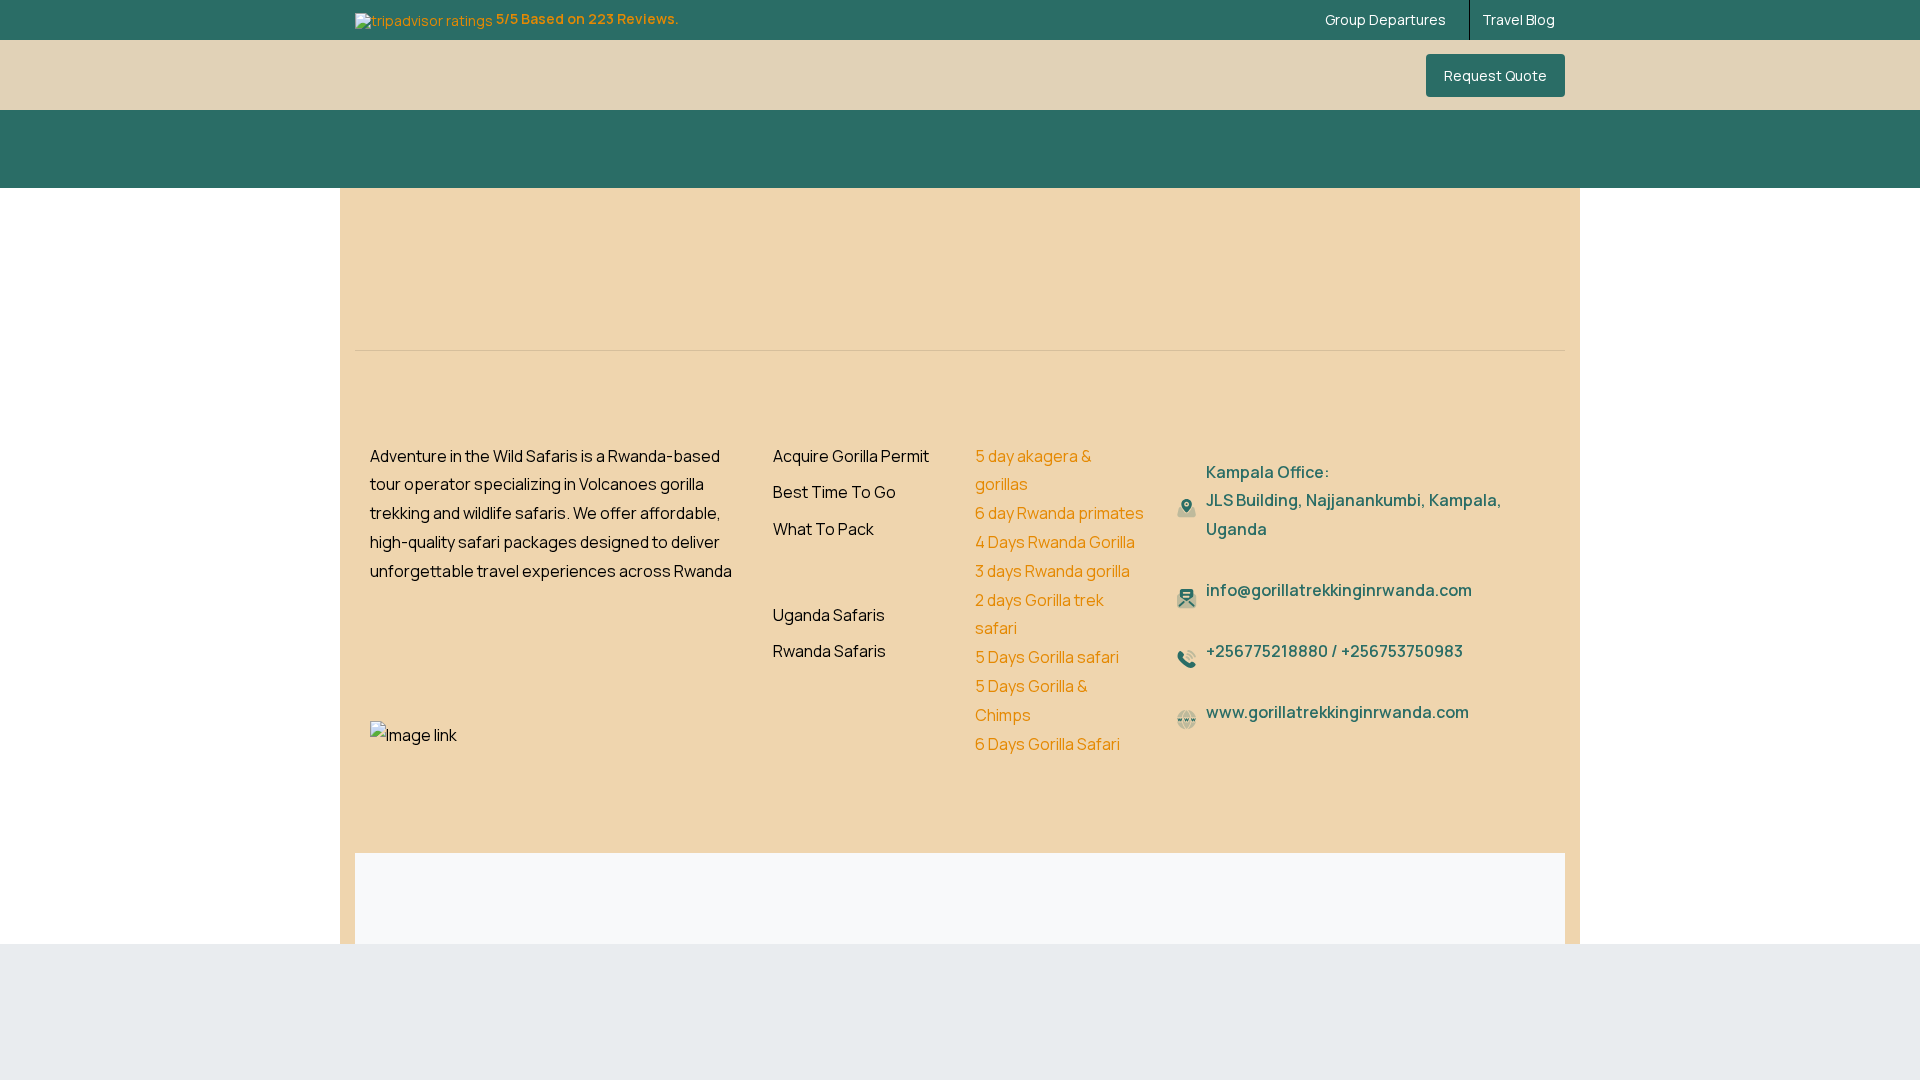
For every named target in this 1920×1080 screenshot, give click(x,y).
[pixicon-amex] (1481, 913)
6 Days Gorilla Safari (1047, 744)
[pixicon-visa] (1389, 913)
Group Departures (1385, 20)
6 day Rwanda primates (1059, 513)
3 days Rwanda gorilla (1052, 571)
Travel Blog (1518, 20)
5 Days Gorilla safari (1048, 657)
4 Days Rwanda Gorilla (1056, 542)
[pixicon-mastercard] (1435, 913)
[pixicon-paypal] (1527, 913)
